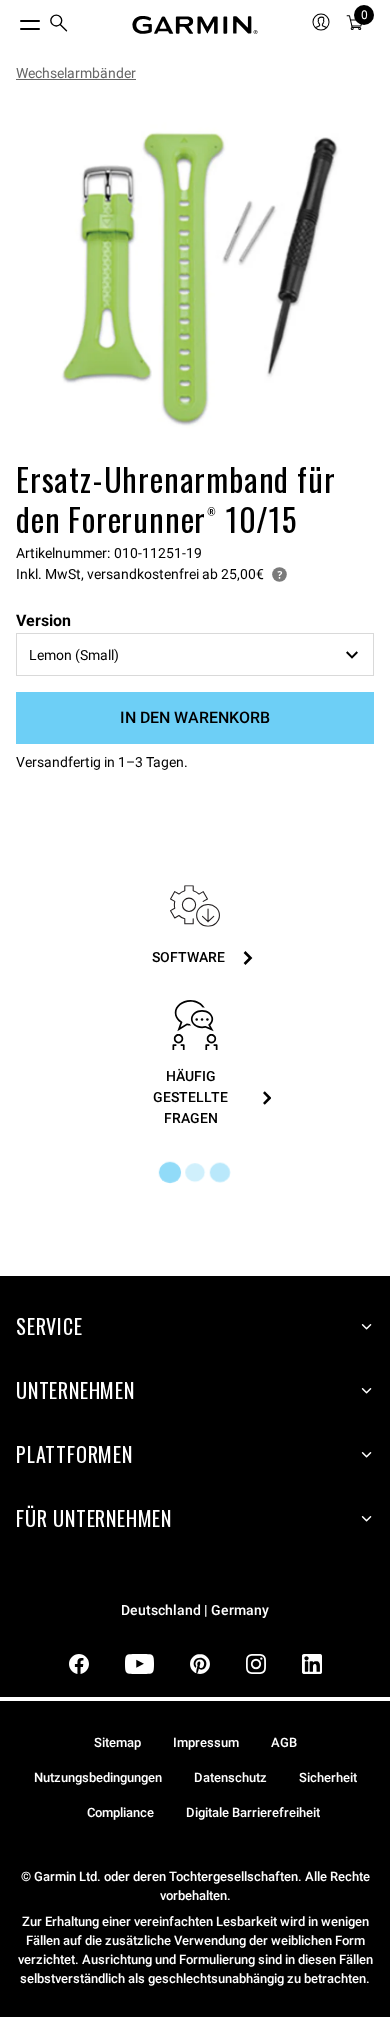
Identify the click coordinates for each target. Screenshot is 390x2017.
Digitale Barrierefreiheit (253, 1812)
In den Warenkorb (195, 717)
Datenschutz (230, 1777)
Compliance (120, 1812)
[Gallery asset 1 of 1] (195, 275)
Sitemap (117, 1742)
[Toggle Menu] (12, 20)
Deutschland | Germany (195, 1610)
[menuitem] (59, 25)
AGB (284, 1742)
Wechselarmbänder (76, 73)
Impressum (206, 1742)
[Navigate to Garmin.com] (195, 25)
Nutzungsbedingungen (98, 1777)
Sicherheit (328, 1777)
